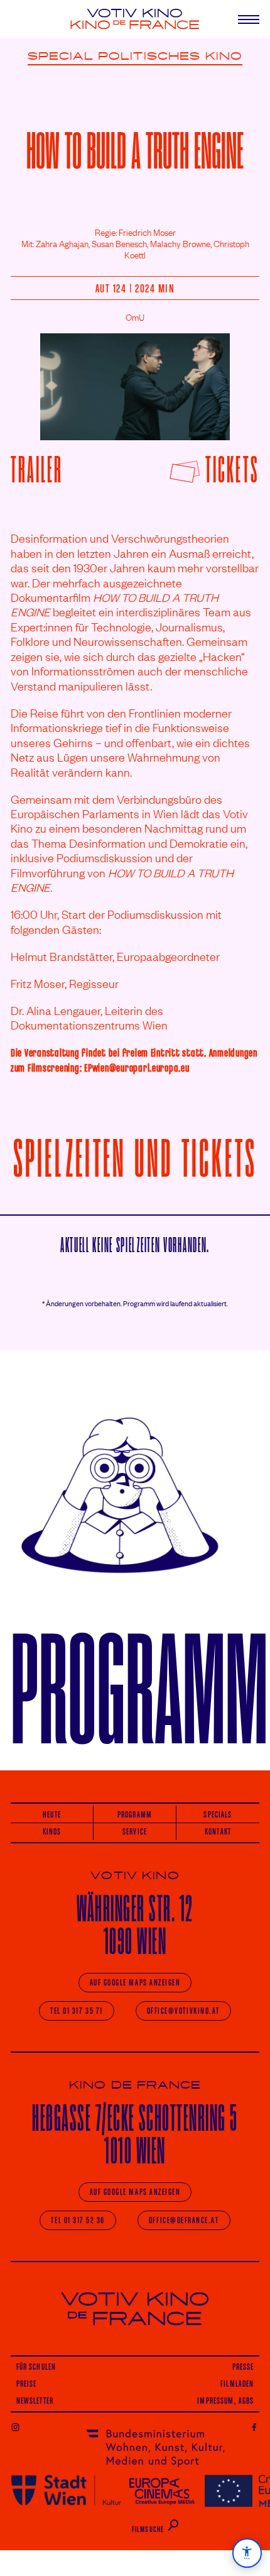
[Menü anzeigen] (239, 19)
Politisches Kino (170, 57)
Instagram (15, 2427)
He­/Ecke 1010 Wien (135, 2134)
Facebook (255, 2427)
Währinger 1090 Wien (135, 1925)
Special (61, 57)
